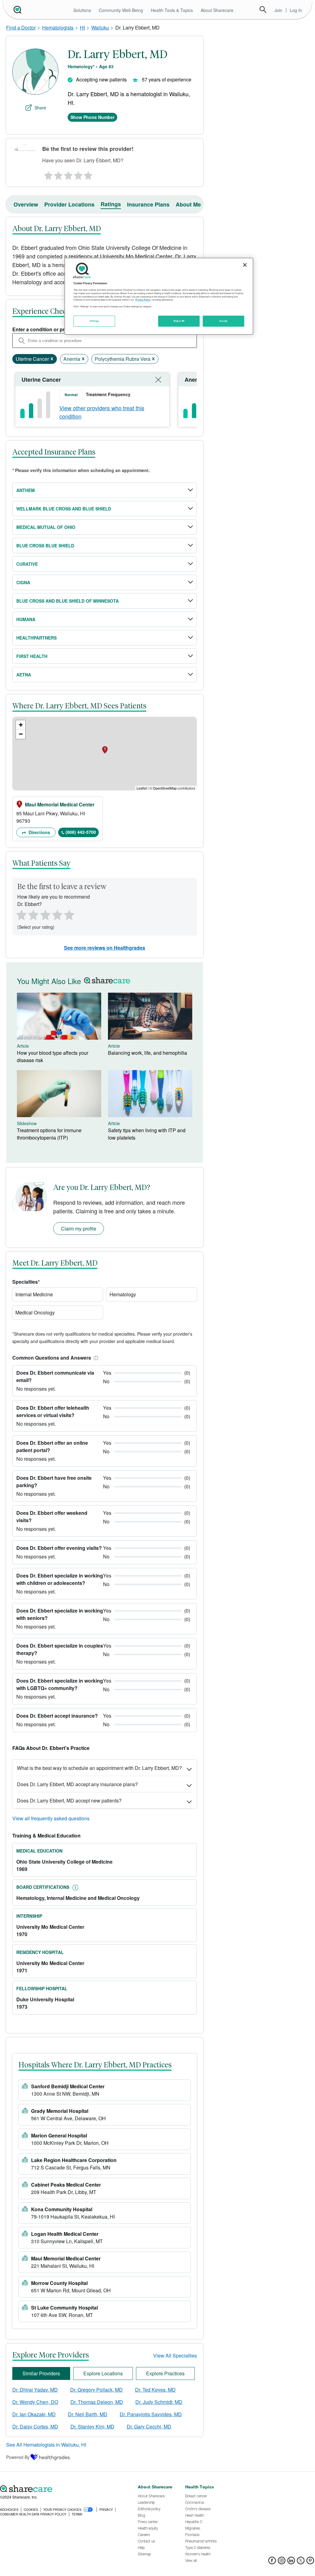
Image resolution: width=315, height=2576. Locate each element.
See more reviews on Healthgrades (105, 948)
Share (40, 108)
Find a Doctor (21, 28)
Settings (94, 321)
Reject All (179, 321)
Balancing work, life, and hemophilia (148, 1053)
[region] (159, 296)
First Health (32, 656)
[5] (89, 174)
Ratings (111, 204)
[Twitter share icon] (301, 2562)
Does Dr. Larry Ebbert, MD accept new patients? (69, 1800)
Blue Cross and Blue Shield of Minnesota (68, 601)
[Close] (245, 265)
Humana (26, 619)
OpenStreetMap (165, 788)
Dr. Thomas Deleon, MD (97, 2402)
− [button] (21, 734)
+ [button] (21, 725)
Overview (26, 204)
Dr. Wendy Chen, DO (35, 2402)
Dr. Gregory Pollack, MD (96, 2390)
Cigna (23, 582)
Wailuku (100, 28)
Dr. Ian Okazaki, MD (34, 2414)
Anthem (26, 490)
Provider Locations (69, 204)
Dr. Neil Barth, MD (88, 2414)
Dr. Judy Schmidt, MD (159, 2402)
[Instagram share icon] (282, 2562)
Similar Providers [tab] (41, 2373)
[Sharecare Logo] (17, 10)
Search (263, 10)
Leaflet (142, 788)
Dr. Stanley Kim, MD (92, 2426)
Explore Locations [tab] (103, 2373)
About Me (188, 204)
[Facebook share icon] (272, 2562)
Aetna (24, 675)
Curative (27, 564)
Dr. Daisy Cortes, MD (35, 2426)
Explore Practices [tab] (165, 2373)
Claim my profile (79, 1229)
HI (82, 28)
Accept (223, 321)
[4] (78, 174)
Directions (39, 832)
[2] (58, 174)
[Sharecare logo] (66, 2489)
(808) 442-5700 (81, 832)
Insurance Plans (148, 204)
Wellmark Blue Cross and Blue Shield (64, 509)
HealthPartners (36, 638)
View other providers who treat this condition (102, 412)
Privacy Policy (143, 300)
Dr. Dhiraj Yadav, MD (35, 2390)
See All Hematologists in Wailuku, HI (46, 2445)
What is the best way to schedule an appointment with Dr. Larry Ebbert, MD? (99, 1768)
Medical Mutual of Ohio (46, 527)
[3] (68, 174)
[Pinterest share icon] (310, 2562)
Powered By (18, 2457)
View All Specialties (175, 2355)
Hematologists (58, 28)
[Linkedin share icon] (291, 2562)
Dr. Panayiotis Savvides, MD (151, 2414)
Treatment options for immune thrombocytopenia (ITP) (49, 1134)
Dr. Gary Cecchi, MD (149, 2426)
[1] (47, 174)
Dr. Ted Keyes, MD (155, 2390)
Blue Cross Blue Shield (45, 546)
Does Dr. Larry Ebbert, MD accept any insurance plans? (77, 1784)
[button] (95, 1358)
